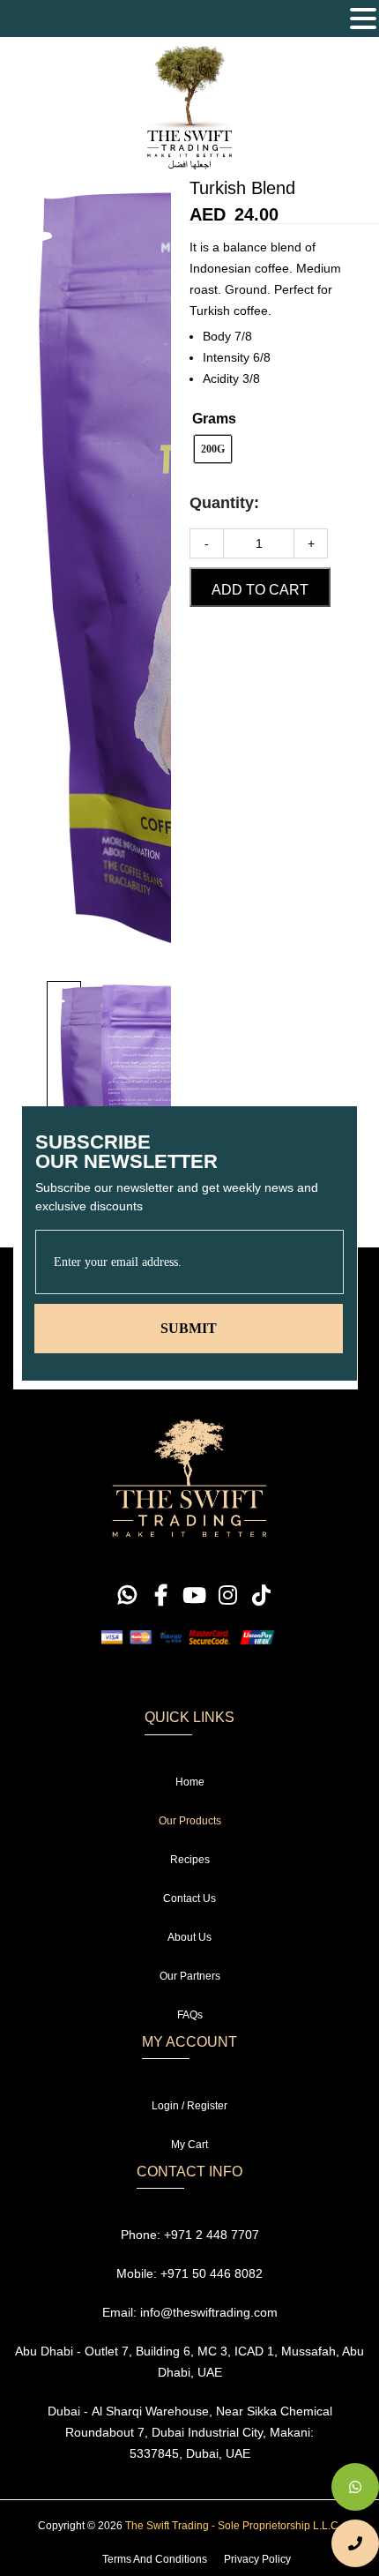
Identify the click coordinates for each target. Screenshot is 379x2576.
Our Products (190, 1821)
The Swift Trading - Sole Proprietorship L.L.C (232, 2526)
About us (189, 1937)
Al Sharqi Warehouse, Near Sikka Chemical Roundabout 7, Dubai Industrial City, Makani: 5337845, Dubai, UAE (199, 2432)
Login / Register (189, 2106)
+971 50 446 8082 (212, 2273)
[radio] (213, 449)
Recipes (190, 1860)
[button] (363, 20)
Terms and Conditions (155, 2559)
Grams (214, 419)
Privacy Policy (257, 2559)
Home (190, 1782)
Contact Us (189, 1898)
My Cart (189, 2145)
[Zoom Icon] (85, 575)
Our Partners (190, 1976)
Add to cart (260, 590)
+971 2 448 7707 (212, 2235)
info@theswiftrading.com (209, 2312)
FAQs (190, 2015)
